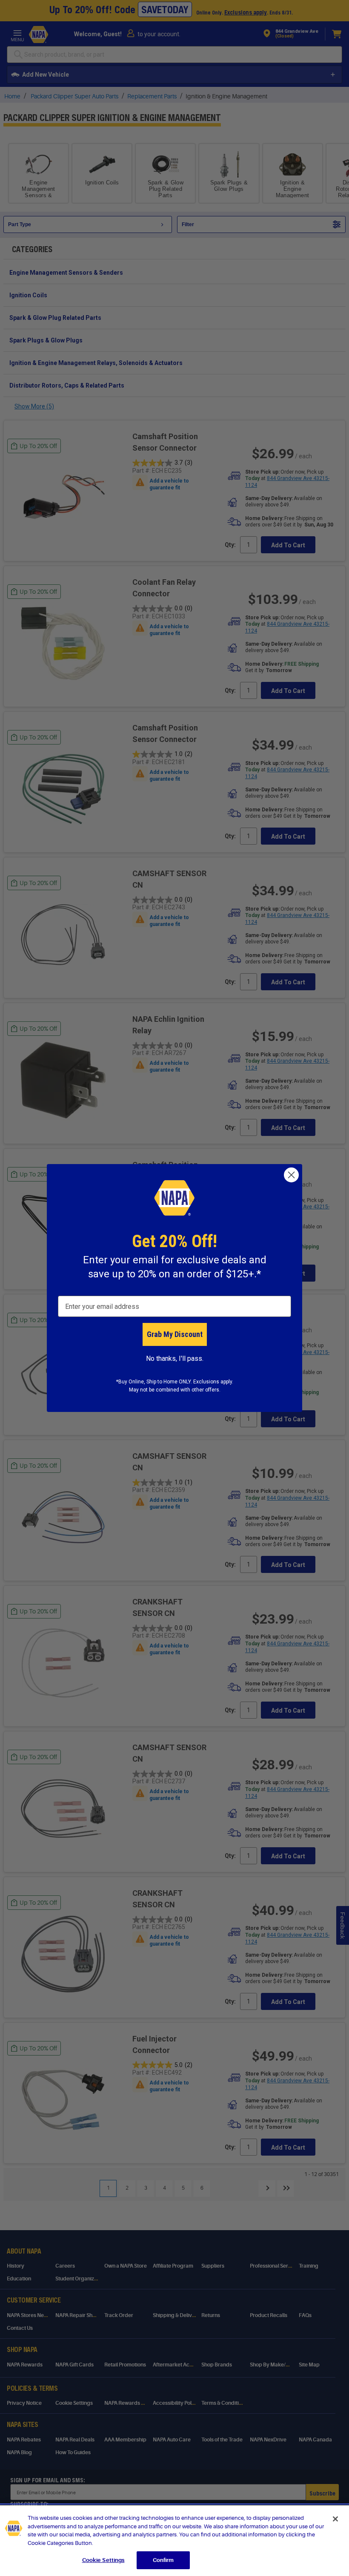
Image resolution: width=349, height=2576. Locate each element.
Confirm (163, 2560)
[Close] (335, 2519)
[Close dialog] (291, 1175)
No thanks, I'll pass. (175, 1358)
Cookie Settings (103, 2560)
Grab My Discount (175, 1334)
